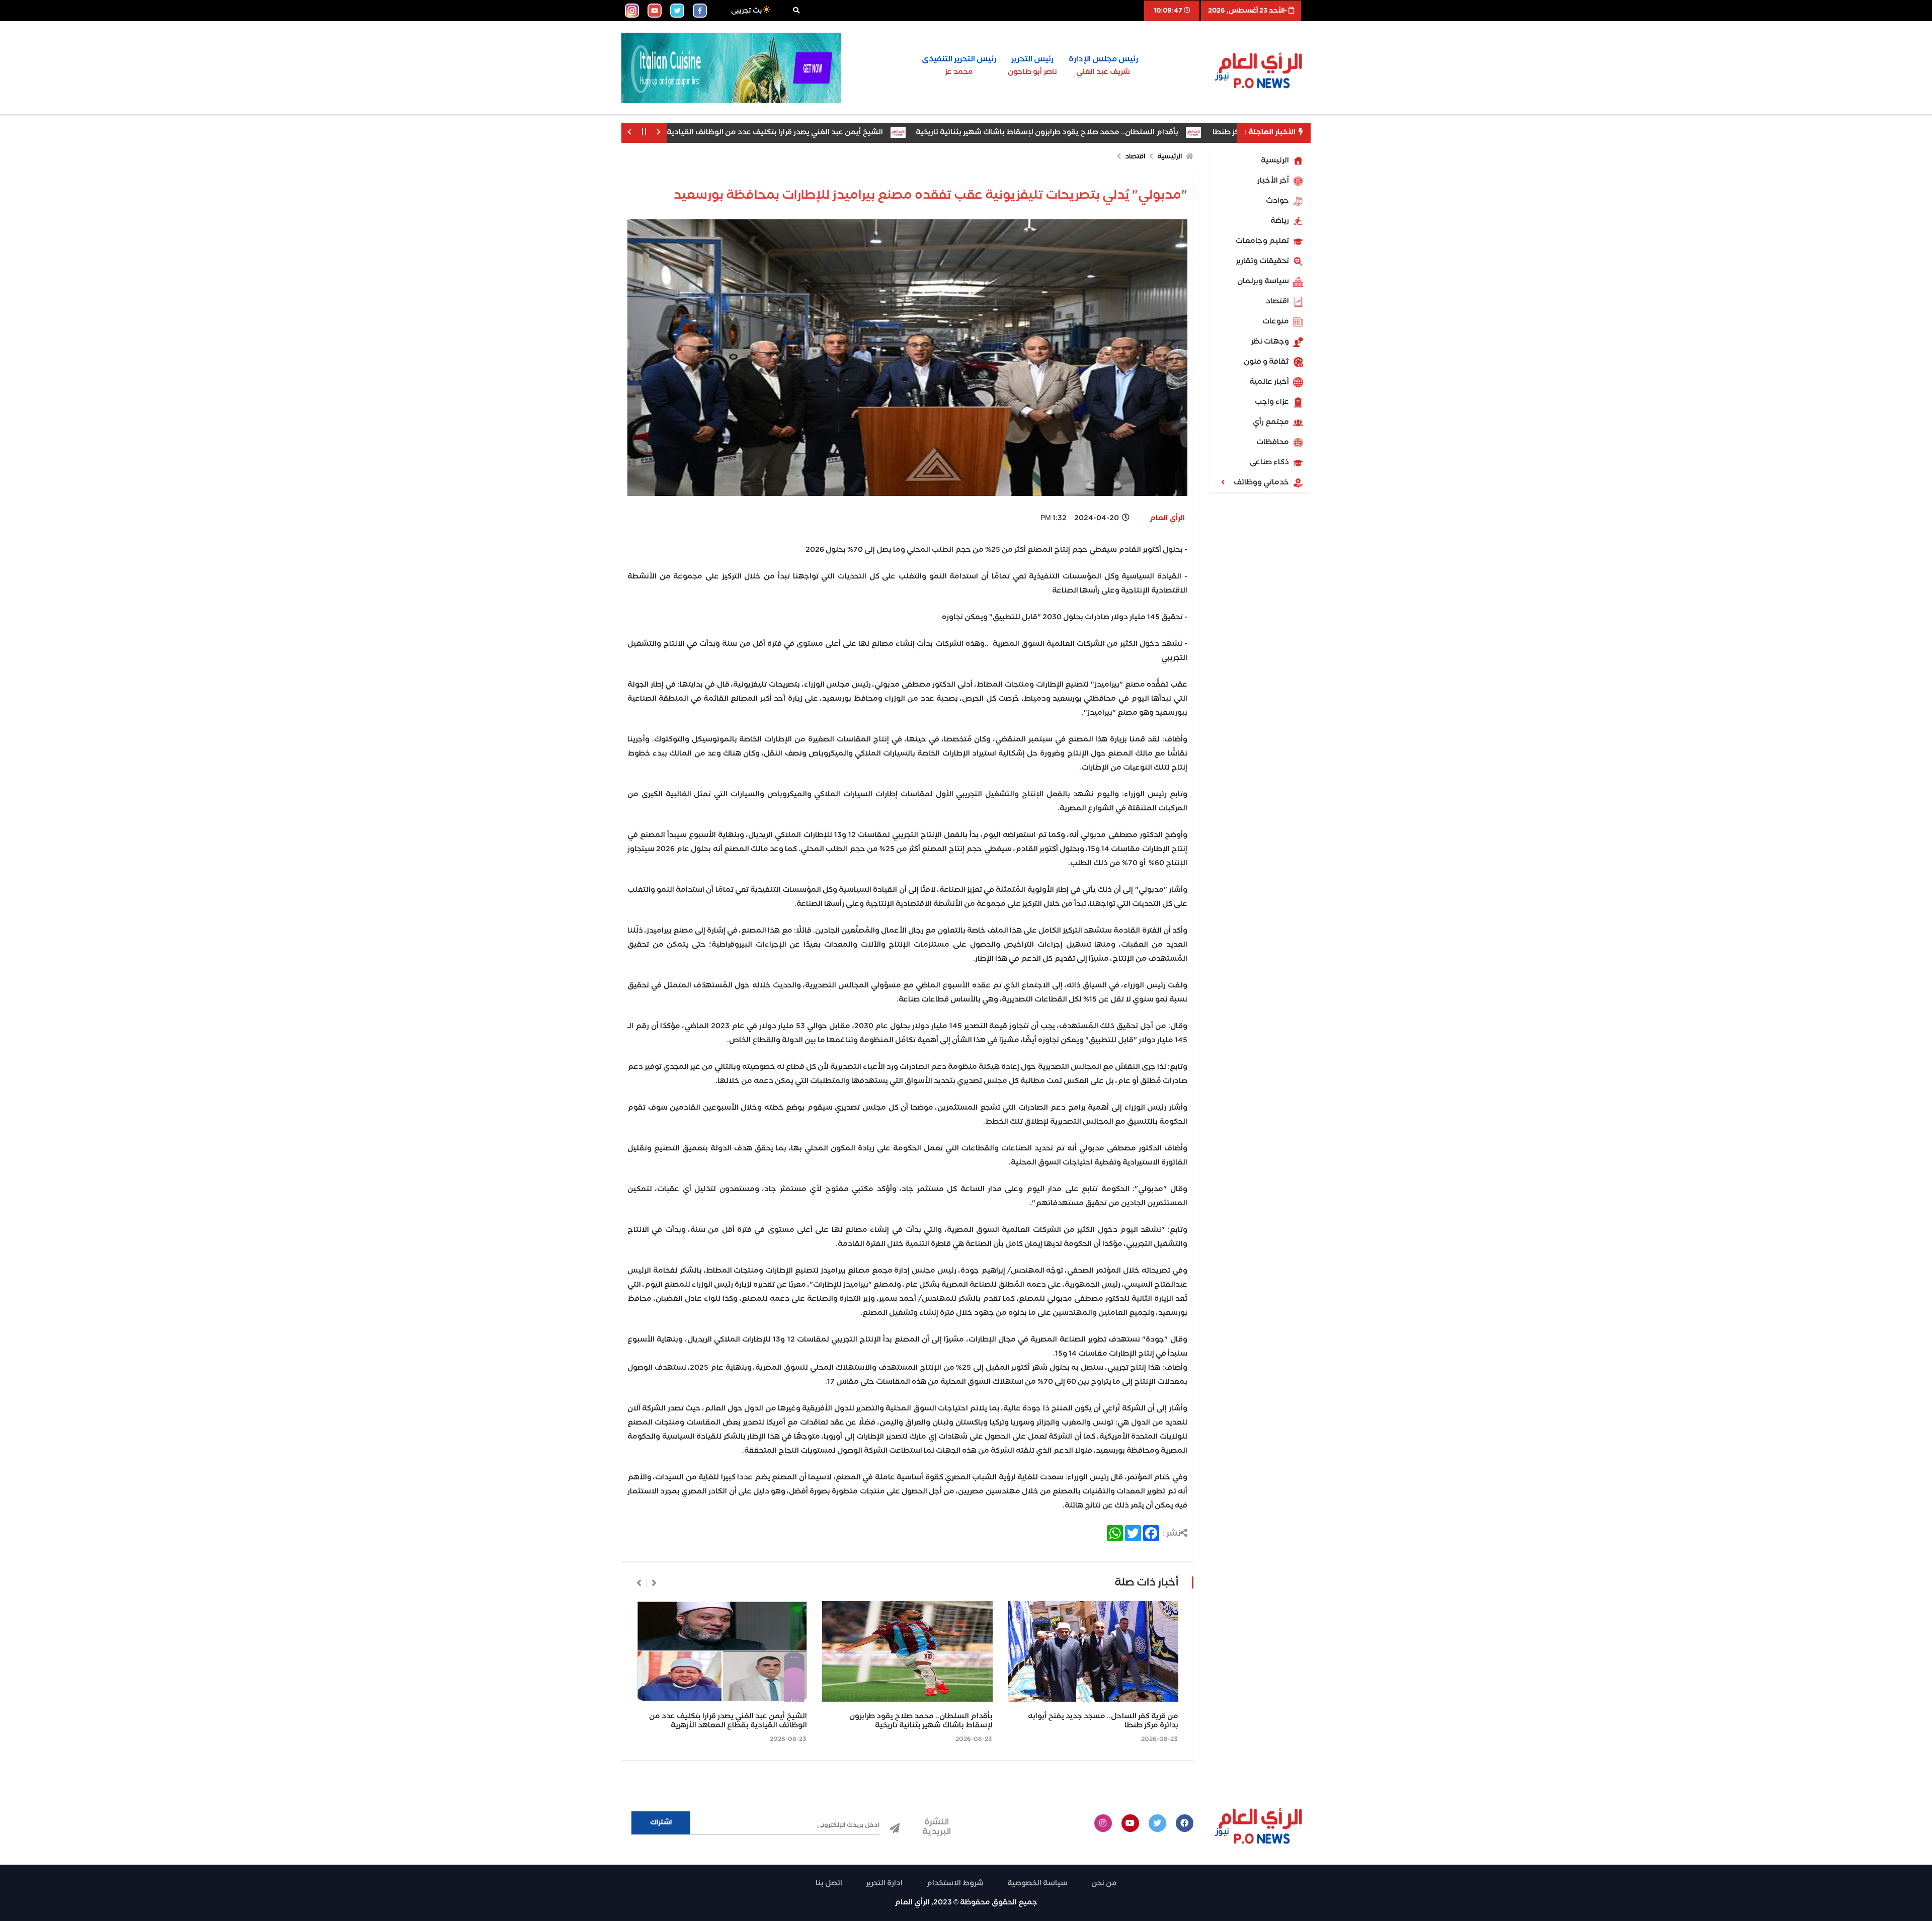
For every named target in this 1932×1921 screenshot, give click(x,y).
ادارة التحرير (884, 1883)
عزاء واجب (1273, 402)
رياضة (1280, 221)
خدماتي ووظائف (1262, 482)
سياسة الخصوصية (1037, 1883)
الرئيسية (1276, 160)
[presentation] (654, 1583)
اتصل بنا (829, 1883)
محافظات (1273, 442)
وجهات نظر (1271, 342)
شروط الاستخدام (955, 1883)
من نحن (1104, 1883)
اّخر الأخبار (1274, 181)
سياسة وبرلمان (1264, 281)
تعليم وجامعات (1263, 241)
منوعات (1276, 321)
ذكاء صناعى (1270, 462)
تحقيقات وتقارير (1263, 261)
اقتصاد (1278, 301)
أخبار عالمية (1270, 382)
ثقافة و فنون (1267, 362)
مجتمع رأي (1272, 422)
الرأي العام (1167, 518)
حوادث (1278, 201)
